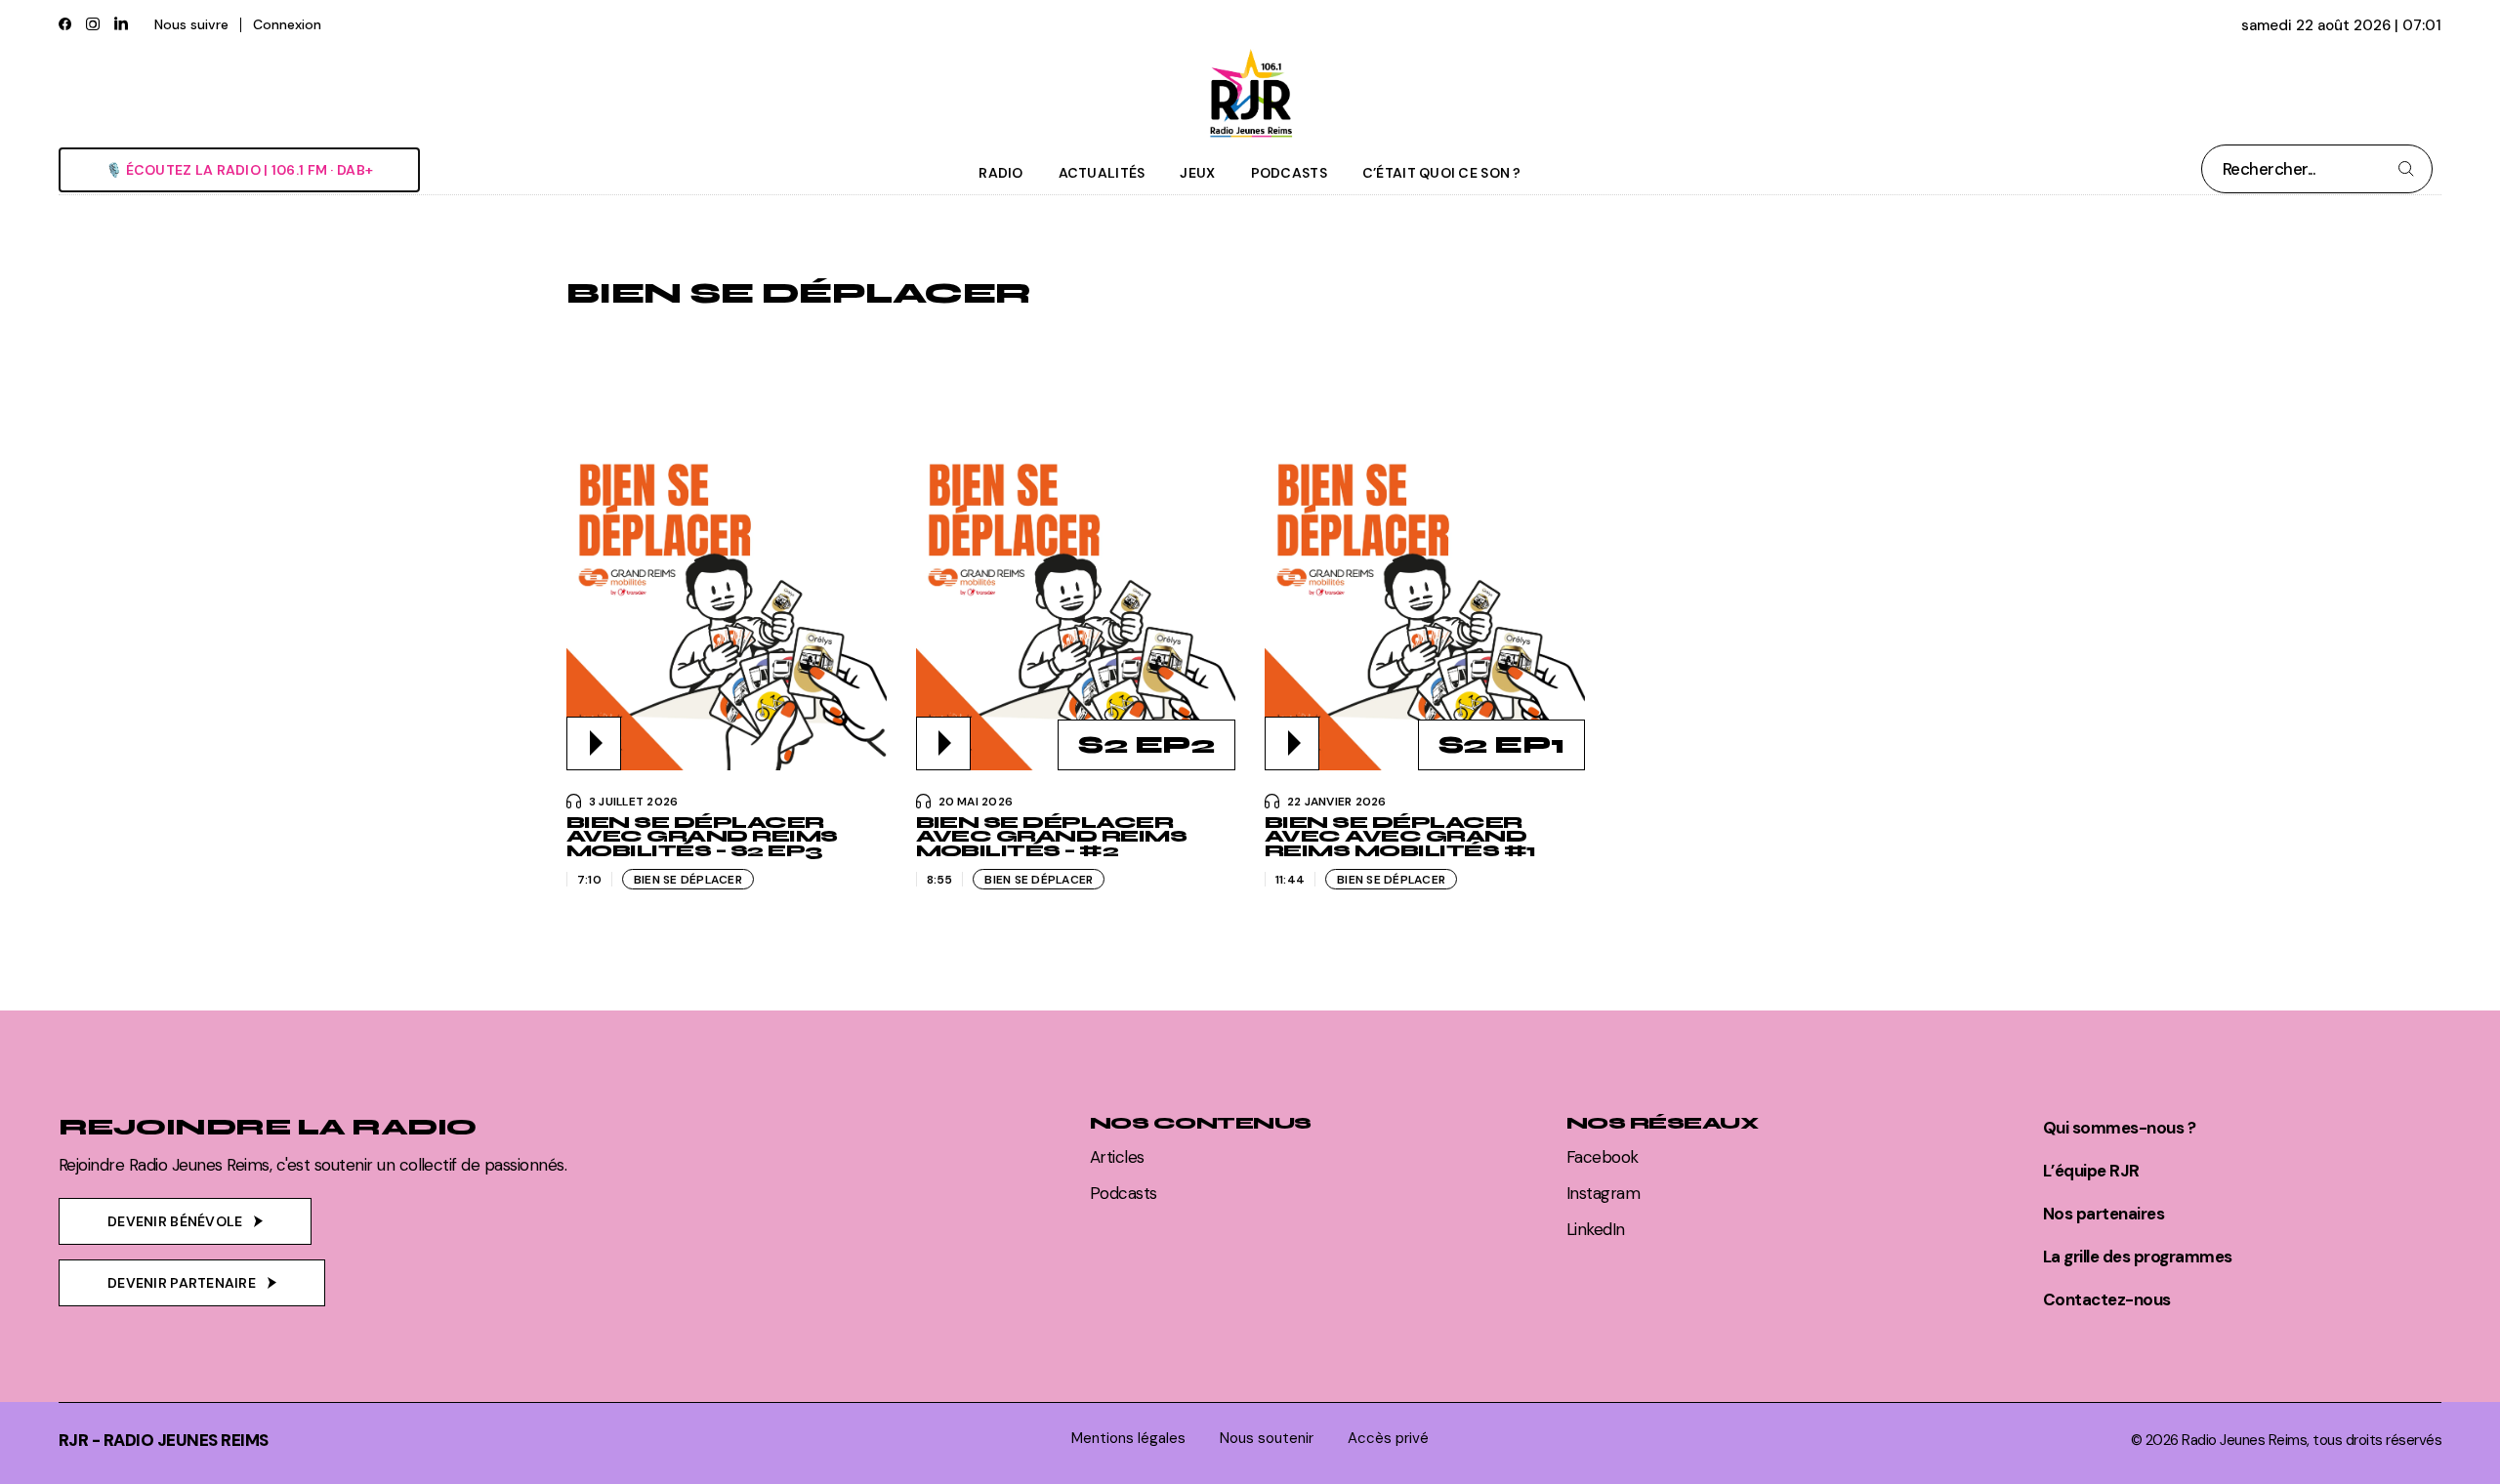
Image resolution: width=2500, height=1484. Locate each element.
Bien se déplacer (688, 880)
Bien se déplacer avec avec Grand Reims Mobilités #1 (1400, 837)
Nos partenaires (2104, 1214)
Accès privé (1388, 1439)
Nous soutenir (1267, 1439)
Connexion (287, 24)
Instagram (1603, 1193)
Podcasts (1124, 1193)
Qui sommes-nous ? (2119, 1128)
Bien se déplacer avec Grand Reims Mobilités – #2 (1052, 837)
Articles (1117, 1157)
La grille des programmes (2138, 1257)
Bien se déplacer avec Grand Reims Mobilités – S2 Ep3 (702, 837)
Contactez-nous (2107, 1299)
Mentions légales (1128, 1439)
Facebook (1603, 1157)
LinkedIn (1596, 1229)
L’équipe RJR (2091, 1171)
